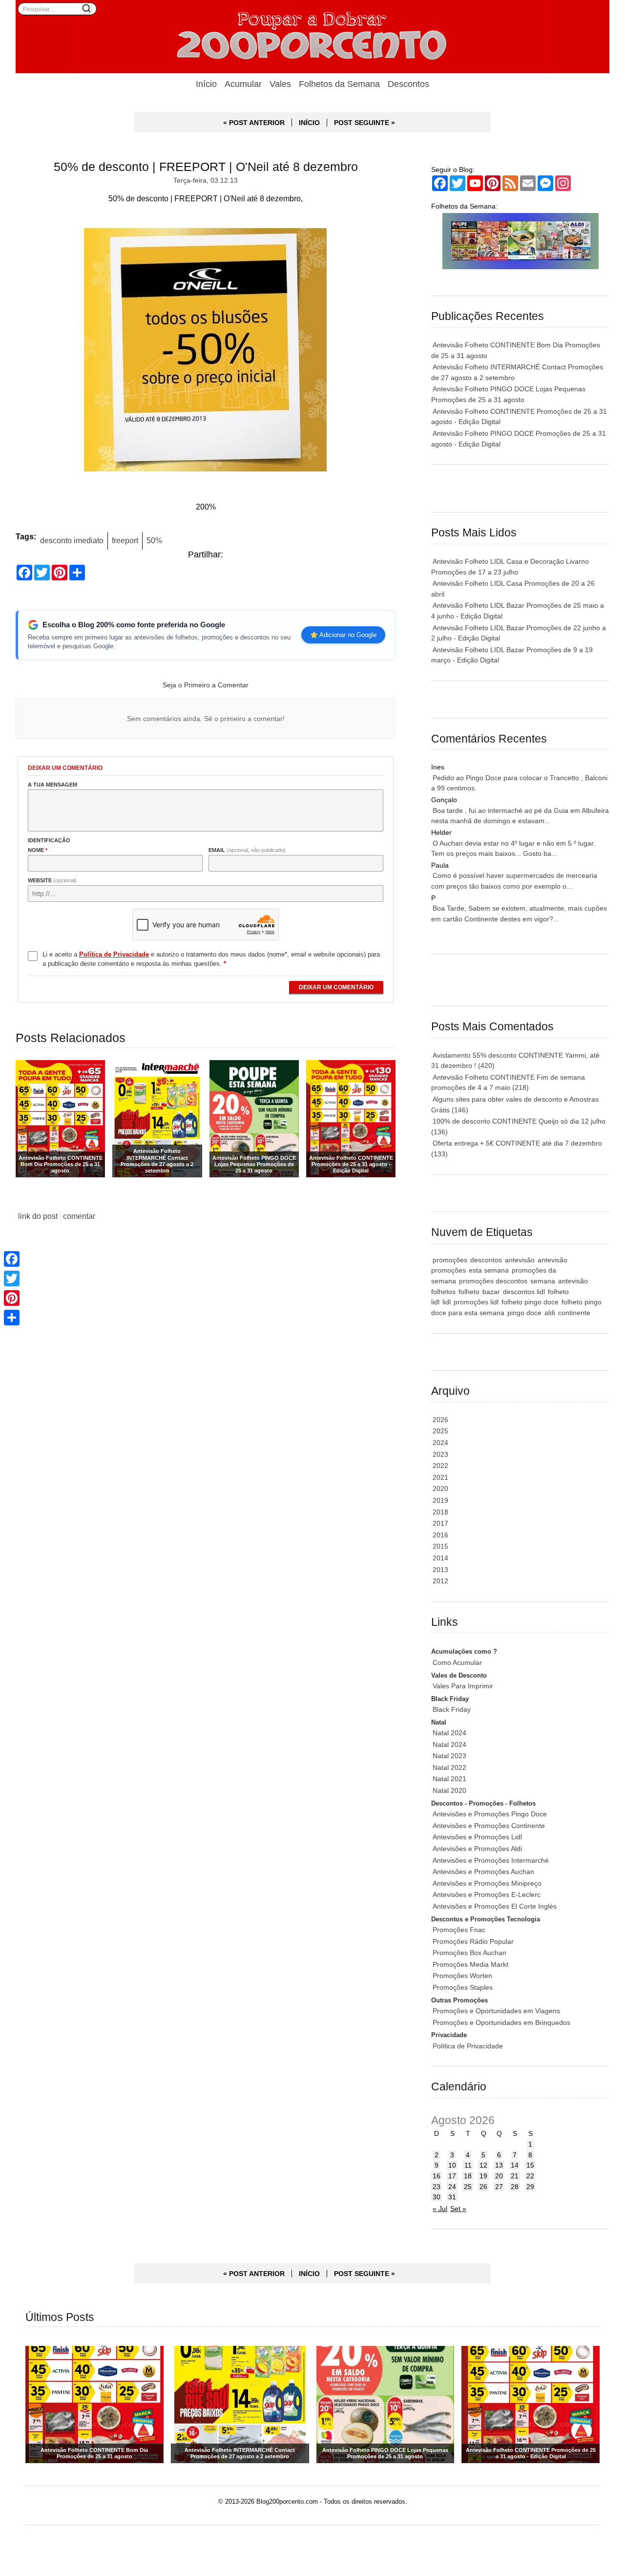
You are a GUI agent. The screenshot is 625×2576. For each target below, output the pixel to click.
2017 (440, 1523)
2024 (440, 1443)
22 (530, 2176)
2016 (440, 1535)
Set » (458, 2209)
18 (468, 2176)
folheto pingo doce (530, 1302)
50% (154, 540)
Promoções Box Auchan (469, 1953)
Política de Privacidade (468, 2046)
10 (452, 2165)
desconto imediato (72, 540)
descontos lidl (524, 1292)
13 (499, 2165)
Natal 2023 (449, 1756)
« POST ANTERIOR (254, 123)
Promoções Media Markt (470, 1964)
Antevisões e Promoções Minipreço (487, 1883)
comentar (79, 1216)
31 (452, 2197)
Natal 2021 (449, 1779)
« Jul (440, 2209)
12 (483, 2165)
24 (452, 2187)
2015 (440, 1546)
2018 (440, 1512)
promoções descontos (493, 1281)
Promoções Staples (463, 1987)
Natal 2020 (449, 1790)
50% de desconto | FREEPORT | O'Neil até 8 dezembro (206, 167)
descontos (486, 1260)
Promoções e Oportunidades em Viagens (496, 2011)
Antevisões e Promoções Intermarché (491, 1860)
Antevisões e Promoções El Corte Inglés (495, 1906)
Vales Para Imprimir (463, 1686)
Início (206, 84)
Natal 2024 (449, 1733)
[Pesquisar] (86, 8)
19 (483, 2176)
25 (468, 2187)
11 (468, 2165)
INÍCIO (309, 123)
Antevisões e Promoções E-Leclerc (487, 1895)
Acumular (243, 84)
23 (437, 2187)
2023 (440, 1454)
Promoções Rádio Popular (473, 1941)
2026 (440, 1420)
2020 (440, 1489)
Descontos (408, 84)
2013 (440, 1570)
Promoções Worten (462, 1976)
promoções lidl (476, 1302)
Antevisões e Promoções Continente (489, 1826)
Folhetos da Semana (339, 84)
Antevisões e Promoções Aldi (477, 1849)
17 (452, 2176)
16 (437, 2176)
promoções (450, 1260)
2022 (440, 1466)
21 (515, 2176)
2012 (440, 1581)
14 (515, 2165)
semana (543, 1281)
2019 (440, 1500)
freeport (125, 540)
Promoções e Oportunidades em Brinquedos (501, 2022)
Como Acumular (457, 1662)
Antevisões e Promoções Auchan (483, 1872)
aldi (550, 1313)
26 (483, 2187)
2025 (440, 1431)
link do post (38, 1216)
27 (499, 2187)
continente (574, 1313)
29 (530, 2187)
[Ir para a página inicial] (312, 37)
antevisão (520, 1260)
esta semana (489, 1270)
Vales (280, 84)
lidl (447, 1302)
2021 (440, 1477)
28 (515, 2187)
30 (437, 2197)
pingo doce (524, 1313)
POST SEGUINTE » (365, 123)
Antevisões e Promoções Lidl (477, 1837)
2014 (440, 1558)
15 (530, 2165)
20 (499, 2176)
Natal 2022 (449, 1767)
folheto (469, 1292)
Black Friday (452, 1709)
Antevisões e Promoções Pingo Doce (490, 1814)
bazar (491, 1292)
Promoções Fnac (459, 1930)
